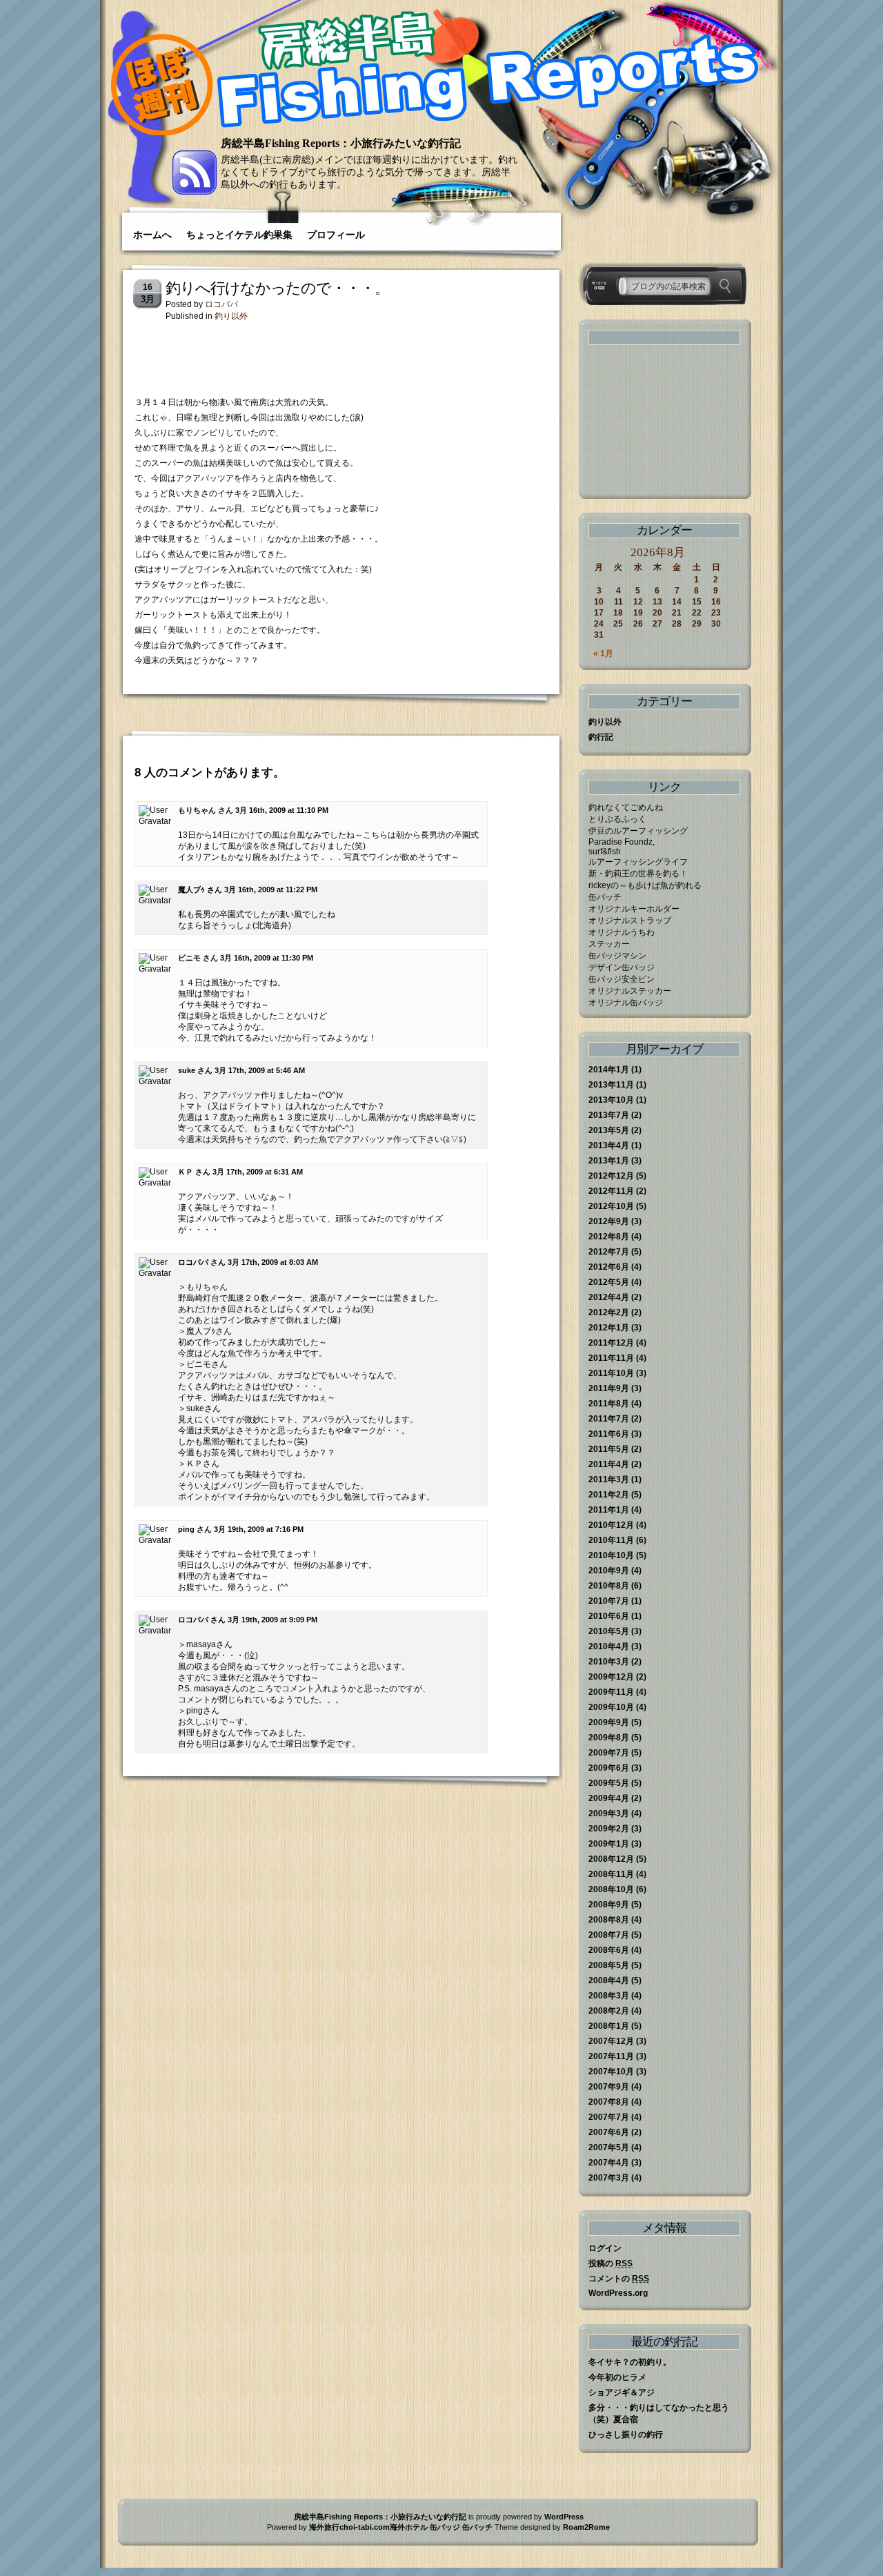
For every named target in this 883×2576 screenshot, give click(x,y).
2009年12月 (611, 1677)
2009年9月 (609, 1722)
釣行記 (601, 737)
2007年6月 (609, 2132)
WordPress (564, 2517)
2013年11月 (611, 1085)
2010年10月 (611, 1555)
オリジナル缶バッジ (626, 1003)
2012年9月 (609, 1221)
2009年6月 (609, 1768)
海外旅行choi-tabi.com (349, 2527)
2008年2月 (609, 2011)
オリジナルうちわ (622, 932)
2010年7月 (609, 1601)
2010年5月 (609, 1631)
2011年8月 (609, 1404)
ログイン (605, 2248)
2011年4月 (609, 1464)
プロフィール (336, 235)
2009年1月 (609, 1844)
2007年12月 (611, 2041)
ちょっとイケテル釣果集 (239, 235)
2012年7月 (609, 1252)
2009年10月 (611, 1707)
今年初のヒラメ (617, 2377)
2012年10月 (611, 1206)
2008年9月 (609, 1905)
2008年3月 (609, 1996)
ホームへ (152, 235)
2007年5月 (609, 2147)
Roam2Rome (586, 2527)
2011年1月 (609, 1510)
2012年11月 (611, 1191)
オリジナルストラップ (630, 921)
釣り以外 (231, 316)
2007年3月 (609, 2178)
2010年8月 (609, 1586)
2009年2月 (609, 1829)
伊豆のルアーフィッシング (638, 831)
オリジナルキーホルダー (634, 909)
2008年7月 (609, 1935)
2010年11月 (611, 1540)
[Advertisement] (296, 353)
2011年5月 (609, 1449)
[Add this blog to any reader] (195, 192)
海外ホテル (409, 2527)
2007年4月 (609, 2163)
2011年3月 (609, 1479)
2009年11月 (611, 1692)
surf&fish (605, 852)
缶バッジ (445, 2527)
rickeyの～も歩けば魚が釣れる (645, 885)
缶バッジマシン (617, 956)
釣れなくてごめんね (626, 807)
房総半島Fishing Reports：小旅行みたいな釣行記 (341, 143)
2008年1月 (609, 2026)
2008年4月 (609, 1980)
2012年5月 (609, 1282)
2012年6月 (609, 1267)
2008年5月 (609, 1965)
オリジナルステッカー (630, 991)
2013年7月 (609, 1115)
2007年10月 (611, 2072)
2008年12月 (611, 1859)
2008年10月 (611, 1889)
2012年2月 (609, 1312)
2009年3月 (609, 1813)
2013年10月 (611, 1100)
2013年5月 (609, 1130)
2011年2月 (609, 1495)
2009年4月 (609, 1798)
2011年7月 (609, 1419)
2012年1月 (609, 1328)
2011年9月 (609, 1388)
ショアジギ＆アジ (622, 2392)
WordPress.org (618, 2293)
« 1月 (603, 653)
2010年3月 (609, 1662)
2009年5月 (609, 1783)
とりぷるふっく (617, 819)
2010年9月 (609, 1571)
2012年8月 (609, 1237)
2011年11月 (611, 1358)
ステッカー (609, 944)
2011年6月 (609, 1434)
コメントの (619, 2279)
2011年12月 (611, 1343)
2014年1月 (609, 1070)
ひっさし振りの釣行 (626, 2435)
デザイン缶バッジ (622, 967)
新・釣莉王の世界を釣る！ (638, 874)
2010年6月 (609, 1616)
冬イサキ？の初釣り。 (630, 2362)
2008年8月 (609, 1920)
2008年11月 (611, 1874)
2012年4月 (609, 1297)
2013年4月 (609, 1146)
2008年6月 (609, 1950)
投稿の (611, 2263)
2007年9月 (609, 2087)
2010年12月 (611, 1525)
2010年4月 (609, 1646)
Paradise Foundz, (622, 842)
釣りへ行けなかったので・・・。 (277, 288)
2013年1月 (609, 1161)
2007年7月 (609, 2117)
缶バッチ (605, 897)
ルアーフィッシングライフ (638, 862)
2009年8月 (609, 1738)
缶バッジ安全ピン (622, 979)
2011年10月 (611, 1373)
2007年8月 (609, 2102)
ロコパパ (221, 304)
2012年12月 (611, 1176)
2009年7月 (609, 1753)
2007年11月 (611, 2056)
